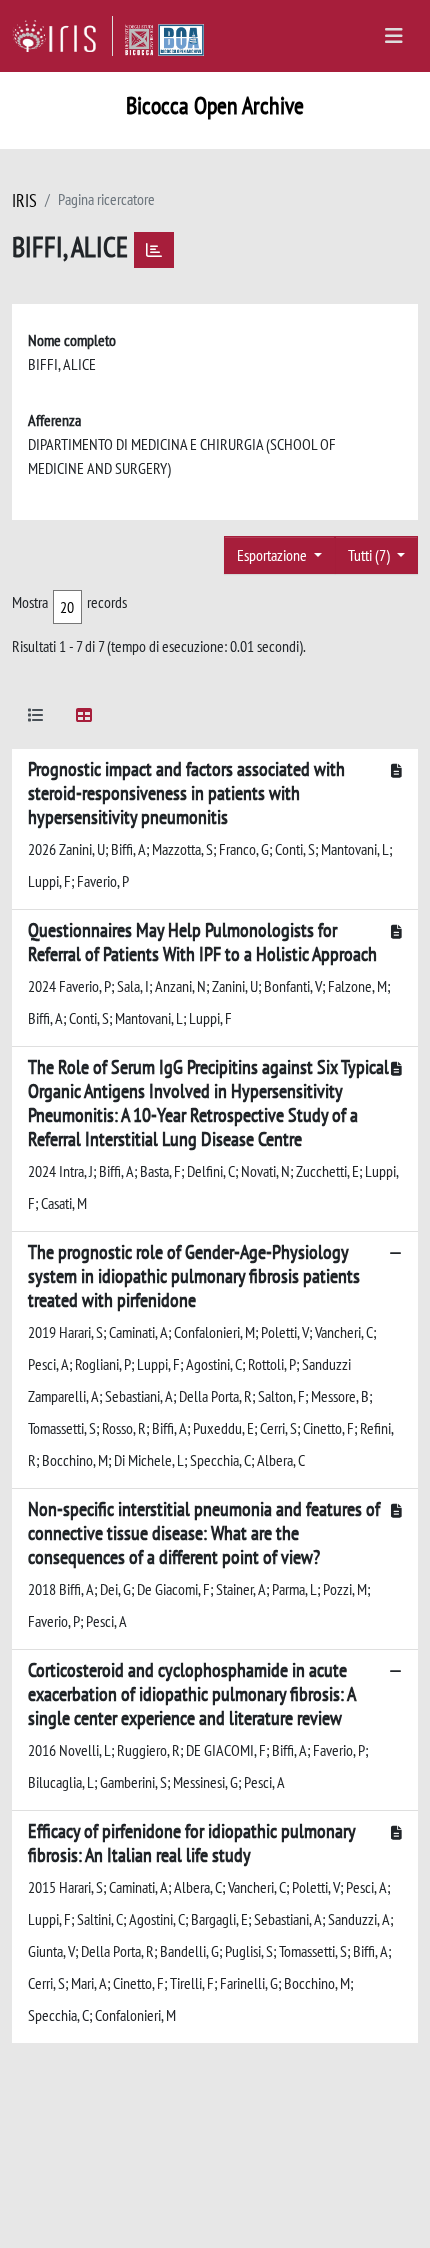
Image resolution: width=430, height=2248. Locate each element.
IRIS (24, 200)
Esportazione (273, 555)
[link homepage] (62, 36)
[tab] (36, 718)
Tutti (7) (370, 555)
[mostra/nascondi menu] (394, 36)
